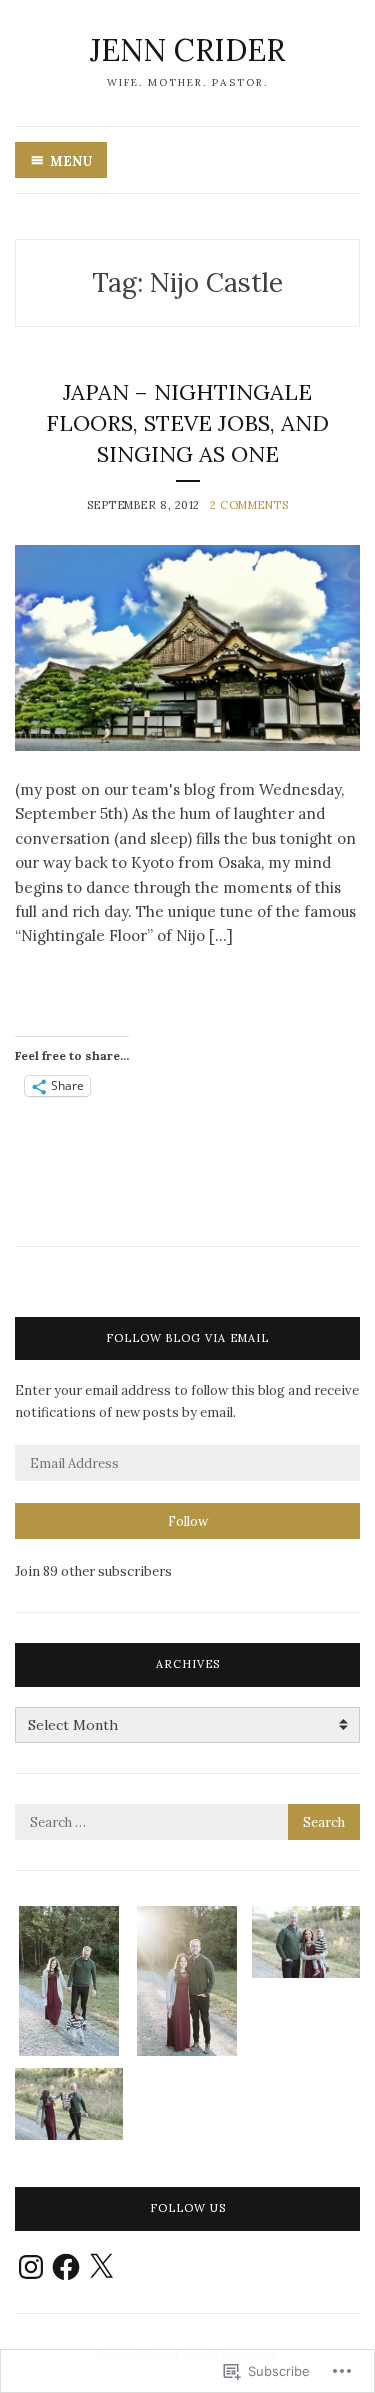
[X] (101, 2267)
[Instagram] (31, 2267)
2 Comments (249, 505)
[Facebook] (66, 2267)
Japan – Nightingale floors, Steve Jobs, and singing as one (187, 423)
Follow (188, 1521)
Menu (71, 161)
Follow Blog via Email (187, 1338)
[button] (69, 1982)
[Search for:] (187, 1822)
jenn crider (187, 50)
